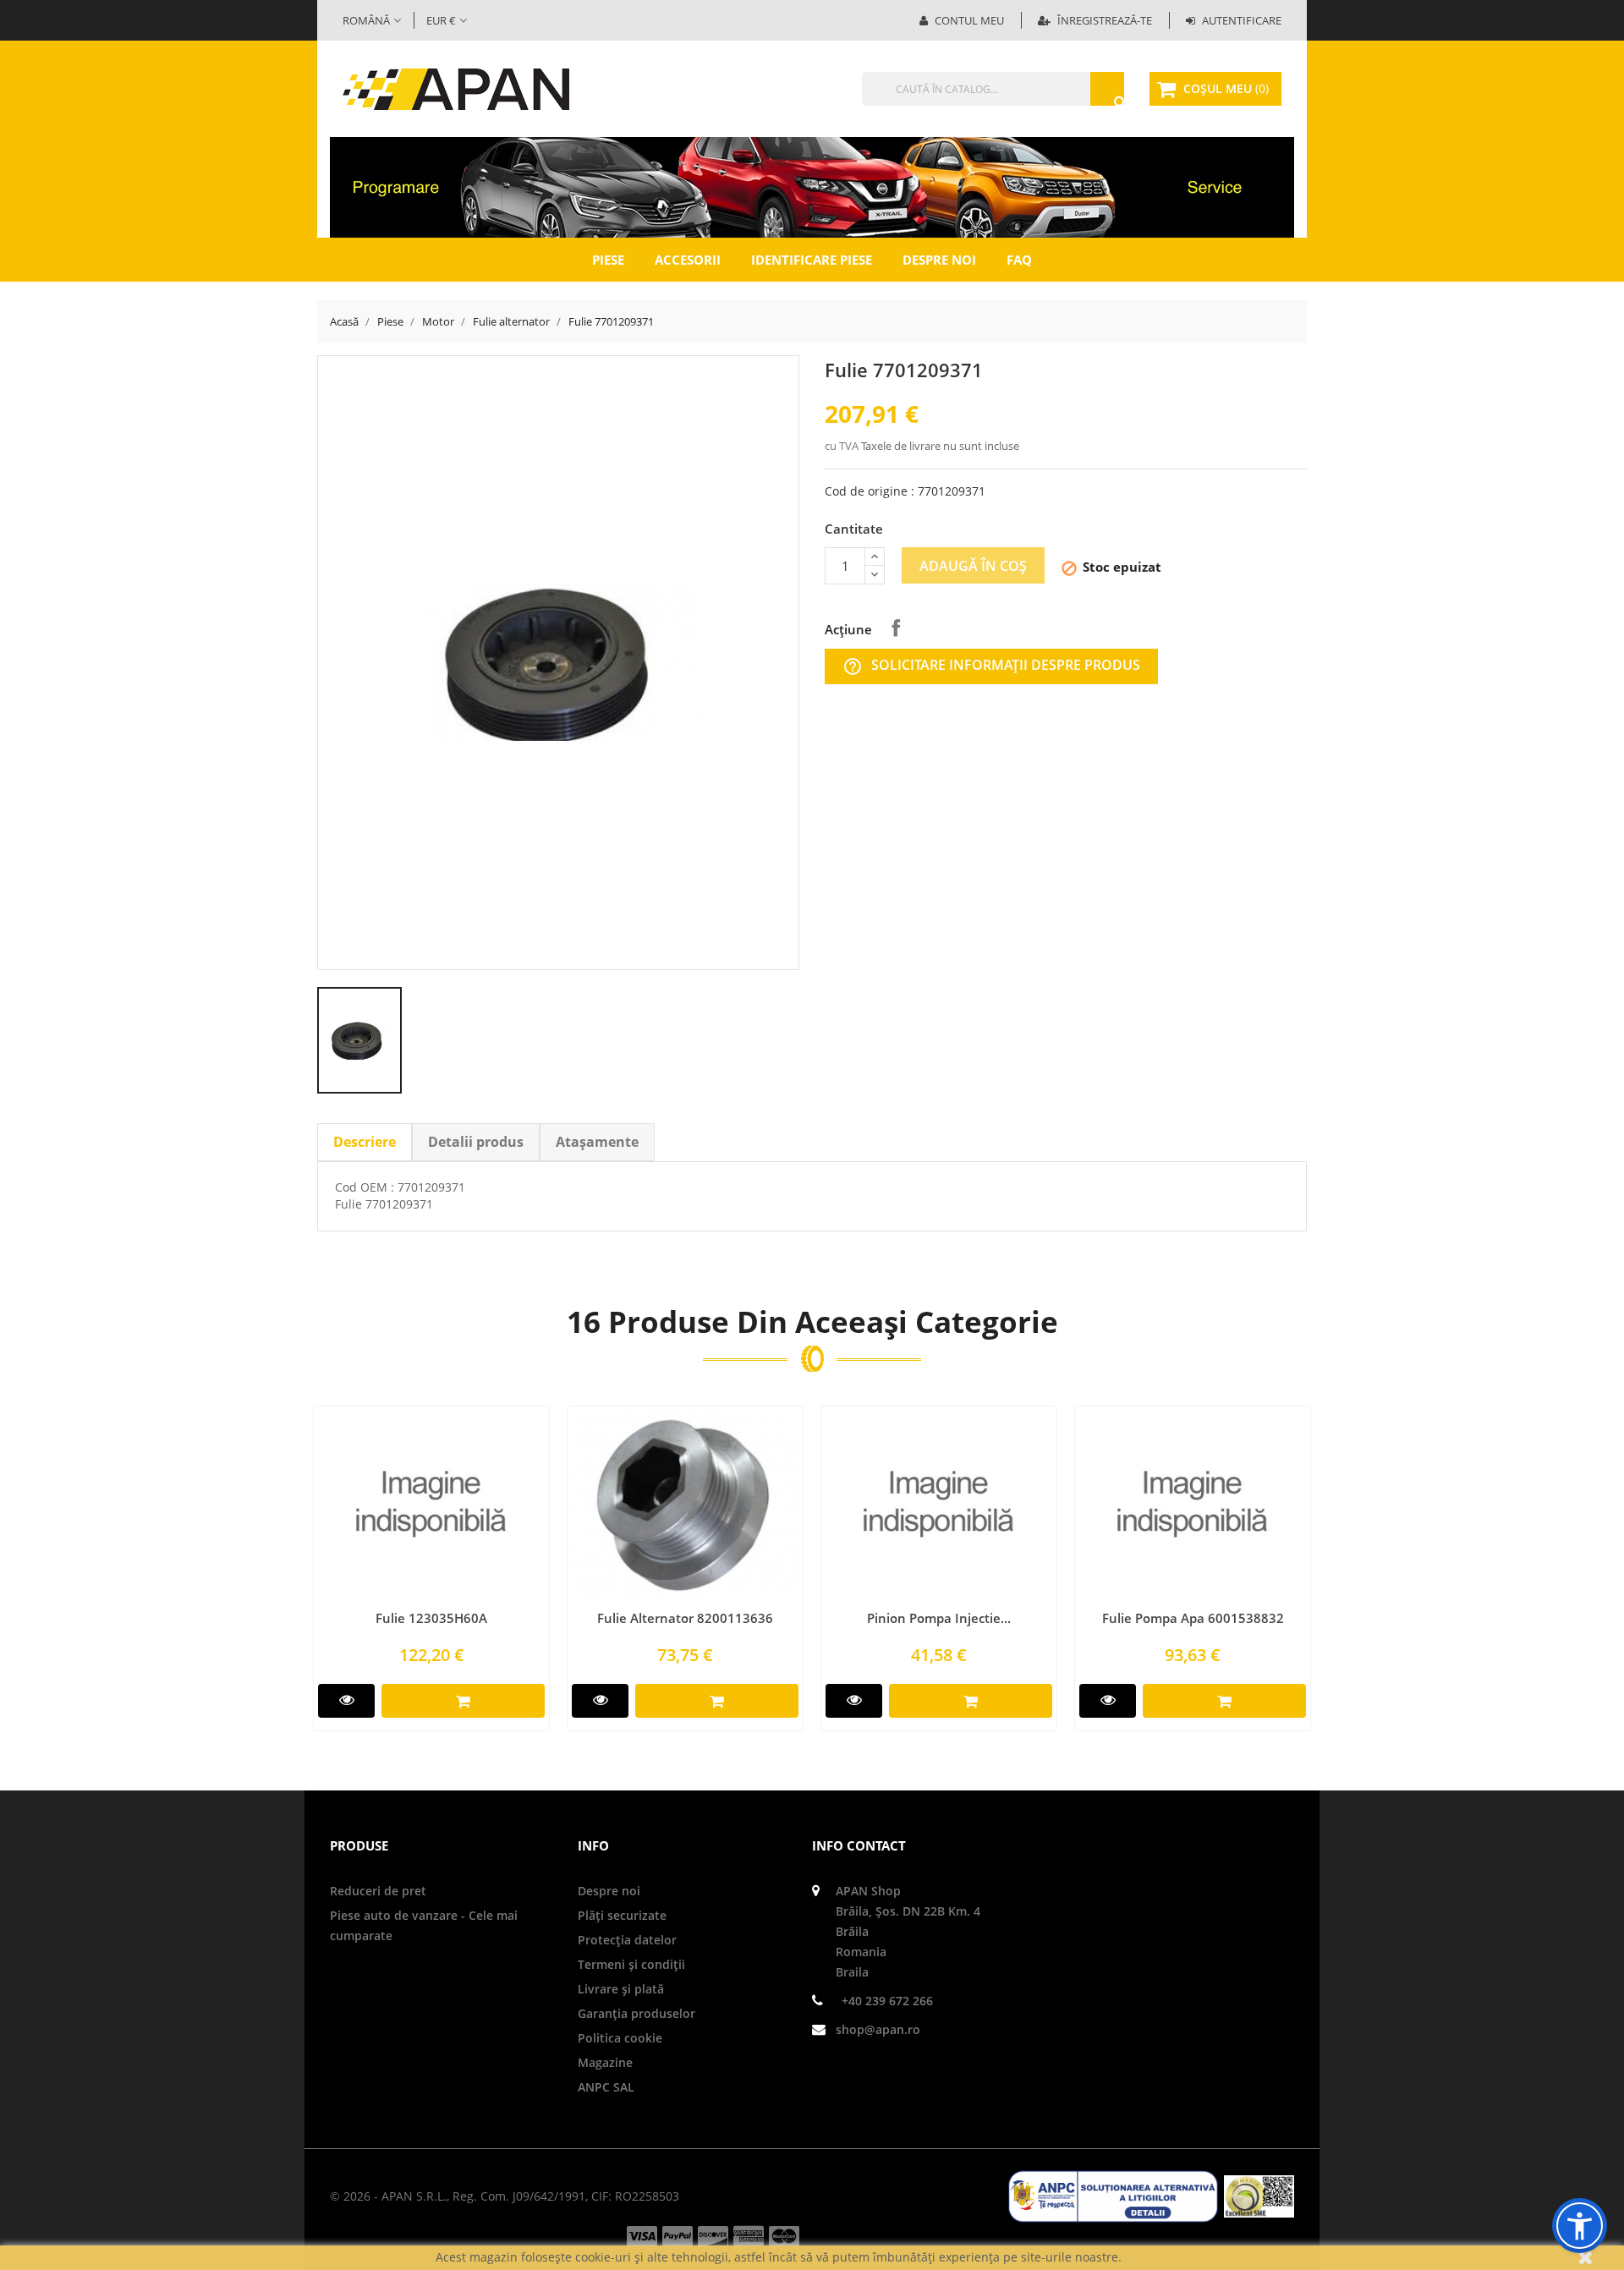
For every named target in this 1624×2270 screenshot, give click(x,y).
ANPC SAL (606, 2087)
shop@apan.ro (878, 2029)
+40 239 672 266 (887, 2001)
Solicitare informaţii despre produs (991, 666)
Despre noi (939, 260)
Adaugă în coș (973, 566)
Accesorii (688, 260)
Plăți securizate (622, 1915)
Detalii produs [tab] (476, 1142)
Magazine (605, 2062)
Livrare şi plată (621, 1989)
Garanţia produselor (636, 2013)
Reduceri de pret (378, 1891)
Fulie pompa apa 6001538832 (1193, 1618)
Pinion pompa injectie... (939, 1618)
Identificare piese (812, 260)
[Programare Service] (812, 186)
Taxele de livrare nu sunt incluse (940, 446)
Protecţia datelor (627, 1940)
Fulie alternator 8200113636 (685, 1618)
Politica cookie (620, 2038)
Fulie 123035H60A (431, 1618)
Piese (608, 260)
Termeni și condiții (631, 1964)
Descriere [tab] (365, 1142)
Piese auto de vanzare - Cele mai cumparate (424, 1925)
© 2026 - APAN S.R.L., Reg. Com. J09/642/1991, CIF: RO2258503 (505, 2196)
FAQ (1019, 260)
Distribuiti (896, 628)
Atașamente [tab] (597, 1142)
